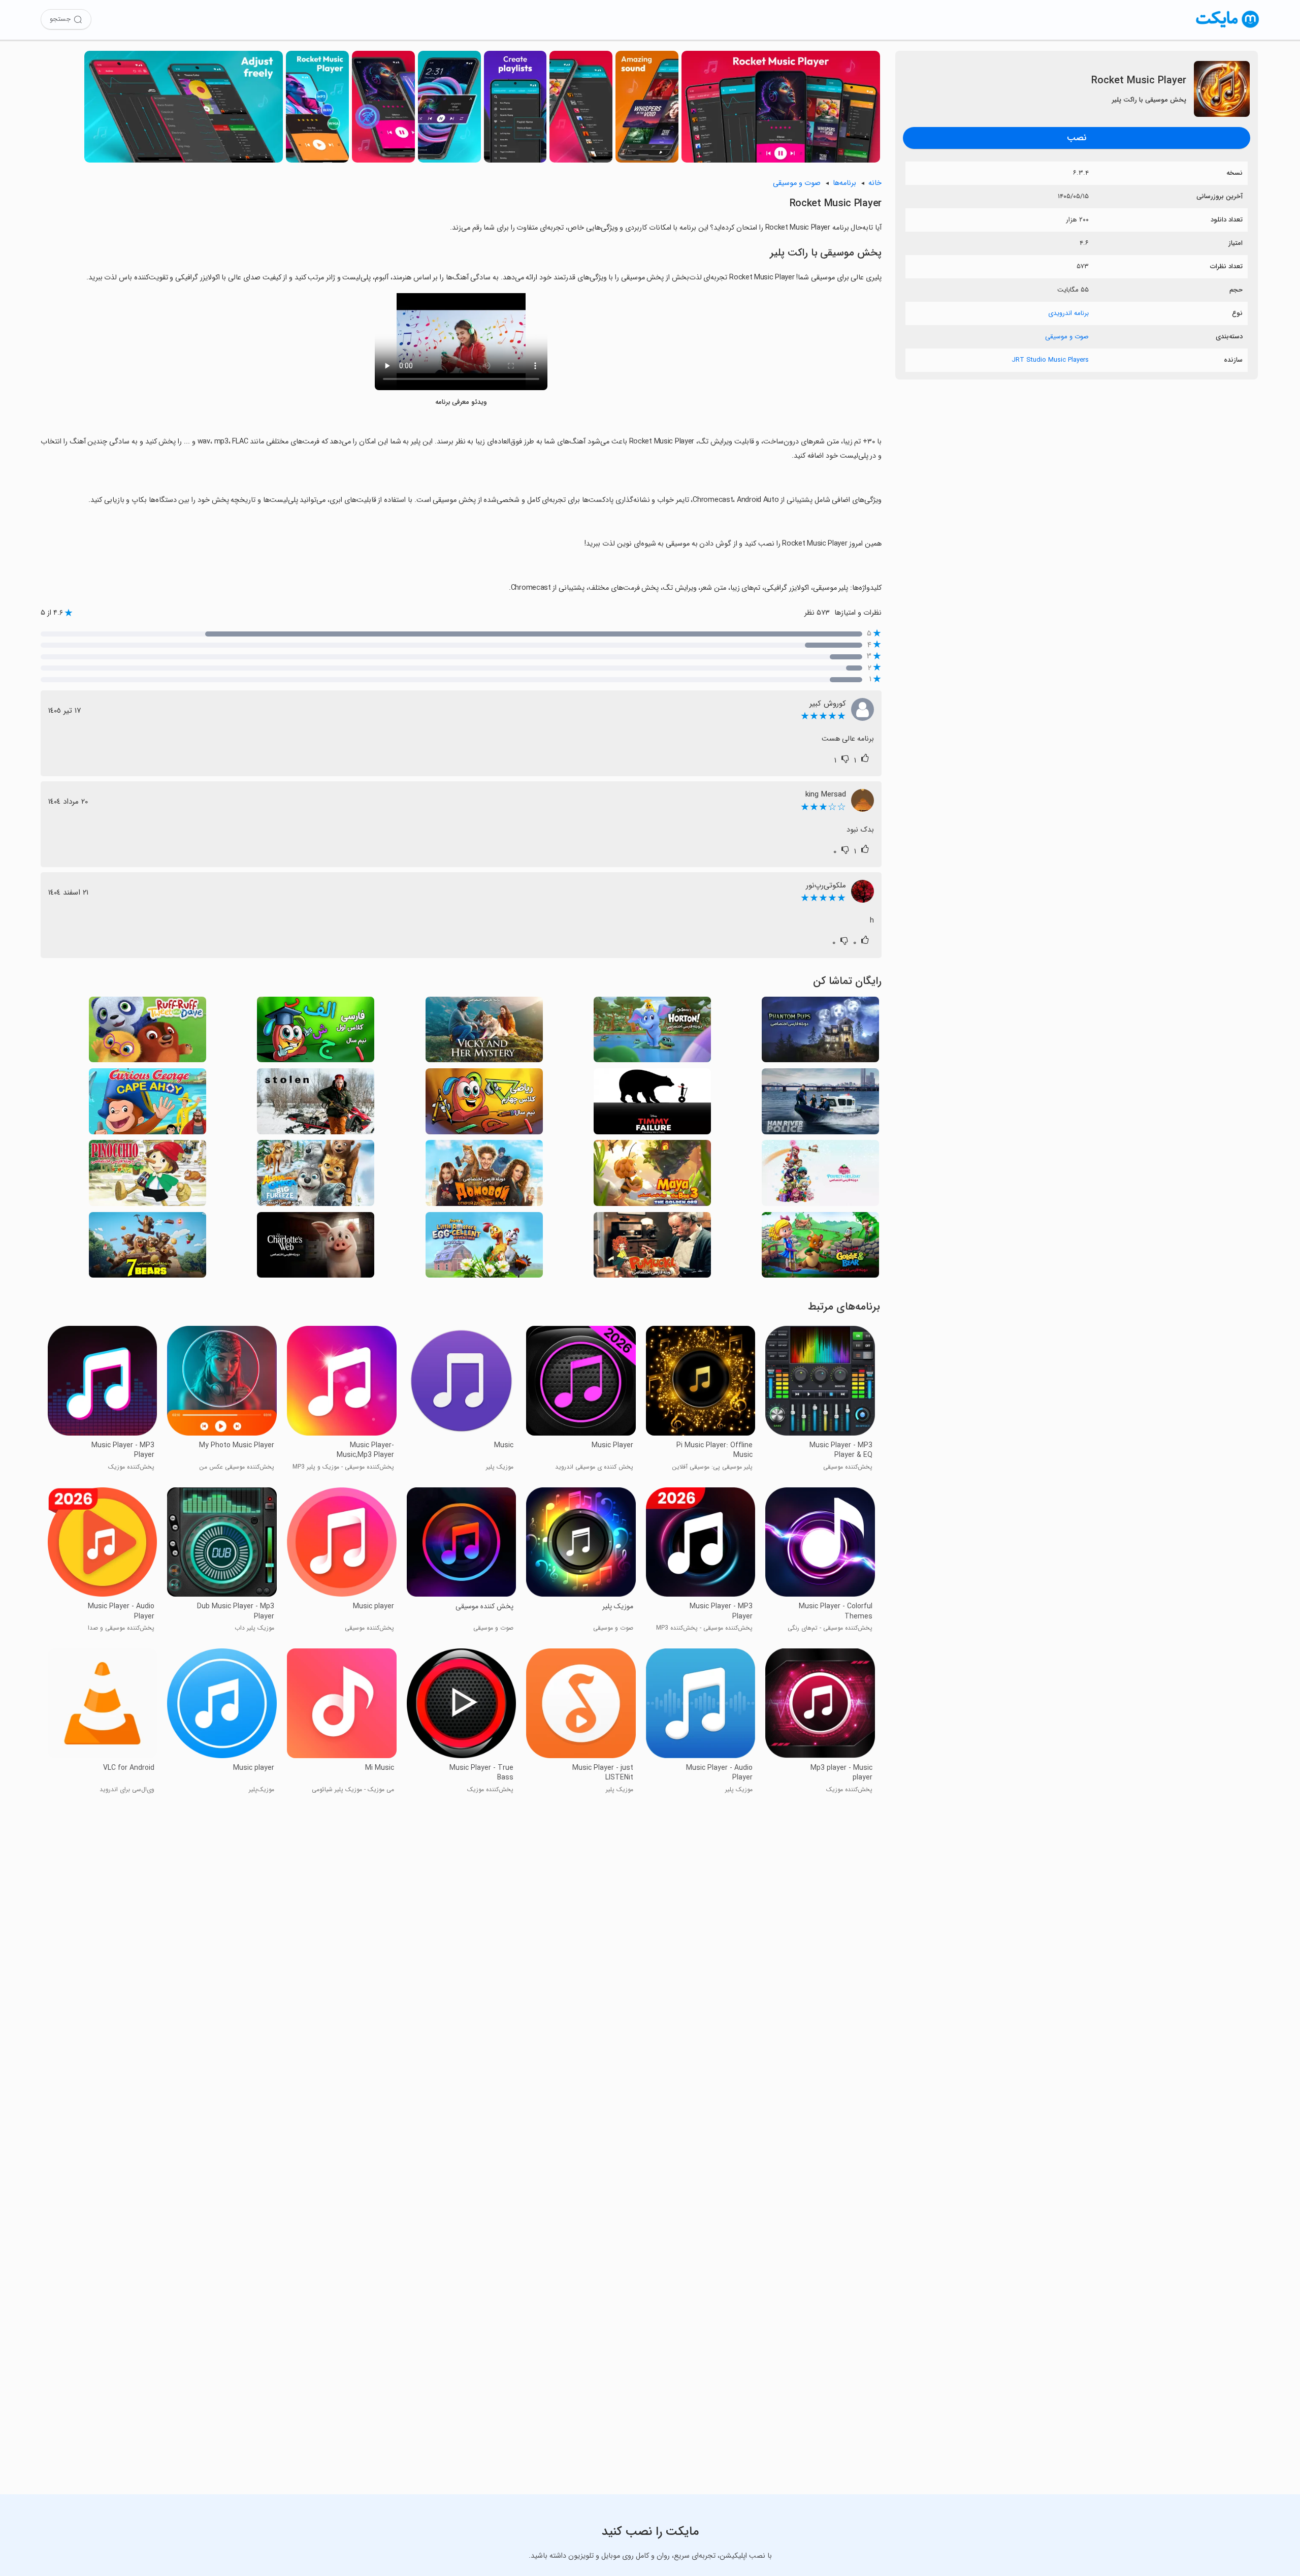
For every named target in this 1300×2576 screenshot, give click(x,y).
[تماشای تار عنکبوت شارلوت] (316, 1248)
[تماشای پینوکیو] (148, 1176)
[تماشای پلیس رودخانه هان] (820, 1104)
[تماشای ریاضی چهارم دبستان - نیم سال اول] (484, 1104)
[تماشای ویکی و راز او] (484, 1032)
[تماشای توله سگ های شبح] (820, 1032)
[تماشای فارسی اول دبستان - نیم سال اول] (316, 1032)
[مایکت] (1228, 28)
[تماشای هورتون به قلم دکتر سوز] (652, 1032)
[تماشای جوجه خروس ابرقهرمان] (484, 1248)
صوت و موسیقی (1067, 337)
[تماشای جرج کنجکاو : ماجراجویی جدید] (148, 1104)
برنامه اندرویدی (1068, 313)
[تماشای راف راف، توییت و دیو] (148, 1032)
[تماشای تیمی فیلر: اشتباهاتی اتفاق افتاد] (652, 1104)
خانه (875, 183)
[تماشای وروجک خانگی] (484, 1176)
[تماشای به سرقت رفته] (316, 1104)
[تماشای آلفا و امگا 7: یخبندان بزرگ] (316, 1176)
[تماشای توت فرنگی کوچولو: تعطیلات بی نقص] (820, 1176)
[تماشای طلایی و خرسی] (820, 1248)
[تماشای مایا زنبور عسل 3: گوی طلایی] (652, 1176)
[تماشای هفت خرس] (148, 1248)
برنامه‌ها (844, 183)
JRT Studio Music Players (1050, 360)
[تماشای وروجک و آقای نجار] (652, 1248)
